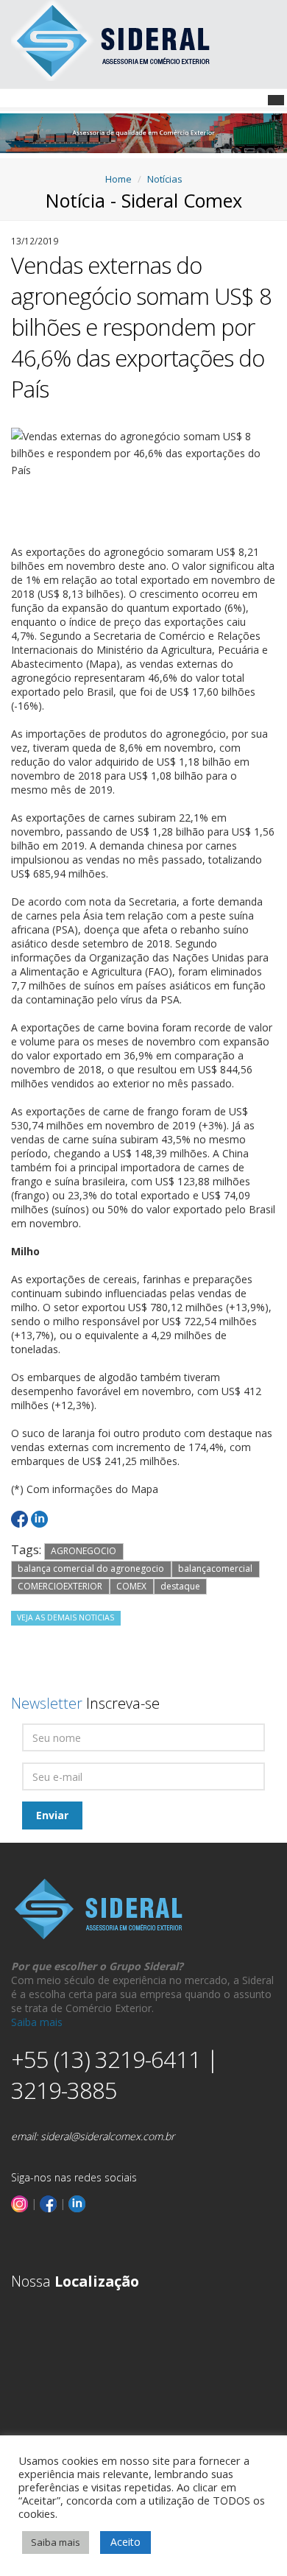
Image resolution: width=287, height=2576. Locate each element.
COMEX (131, 1586)
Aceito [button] (125, 2542)
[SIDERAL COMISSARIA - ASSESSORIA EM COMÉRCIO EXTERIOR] (112, 39)
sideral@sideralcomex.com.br (107, 2136)
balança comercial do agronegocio (91, 1568)
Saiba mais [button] (56, 2542)
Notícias (165, 179)
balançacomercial (215, 1568)
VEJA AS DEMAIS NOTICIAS (65, 1617)
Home (118, 179)
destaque (180, 1586)
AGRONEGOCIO (84, 1551)
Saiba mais (37, 2022)
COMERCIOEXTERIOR (60, 1586)
